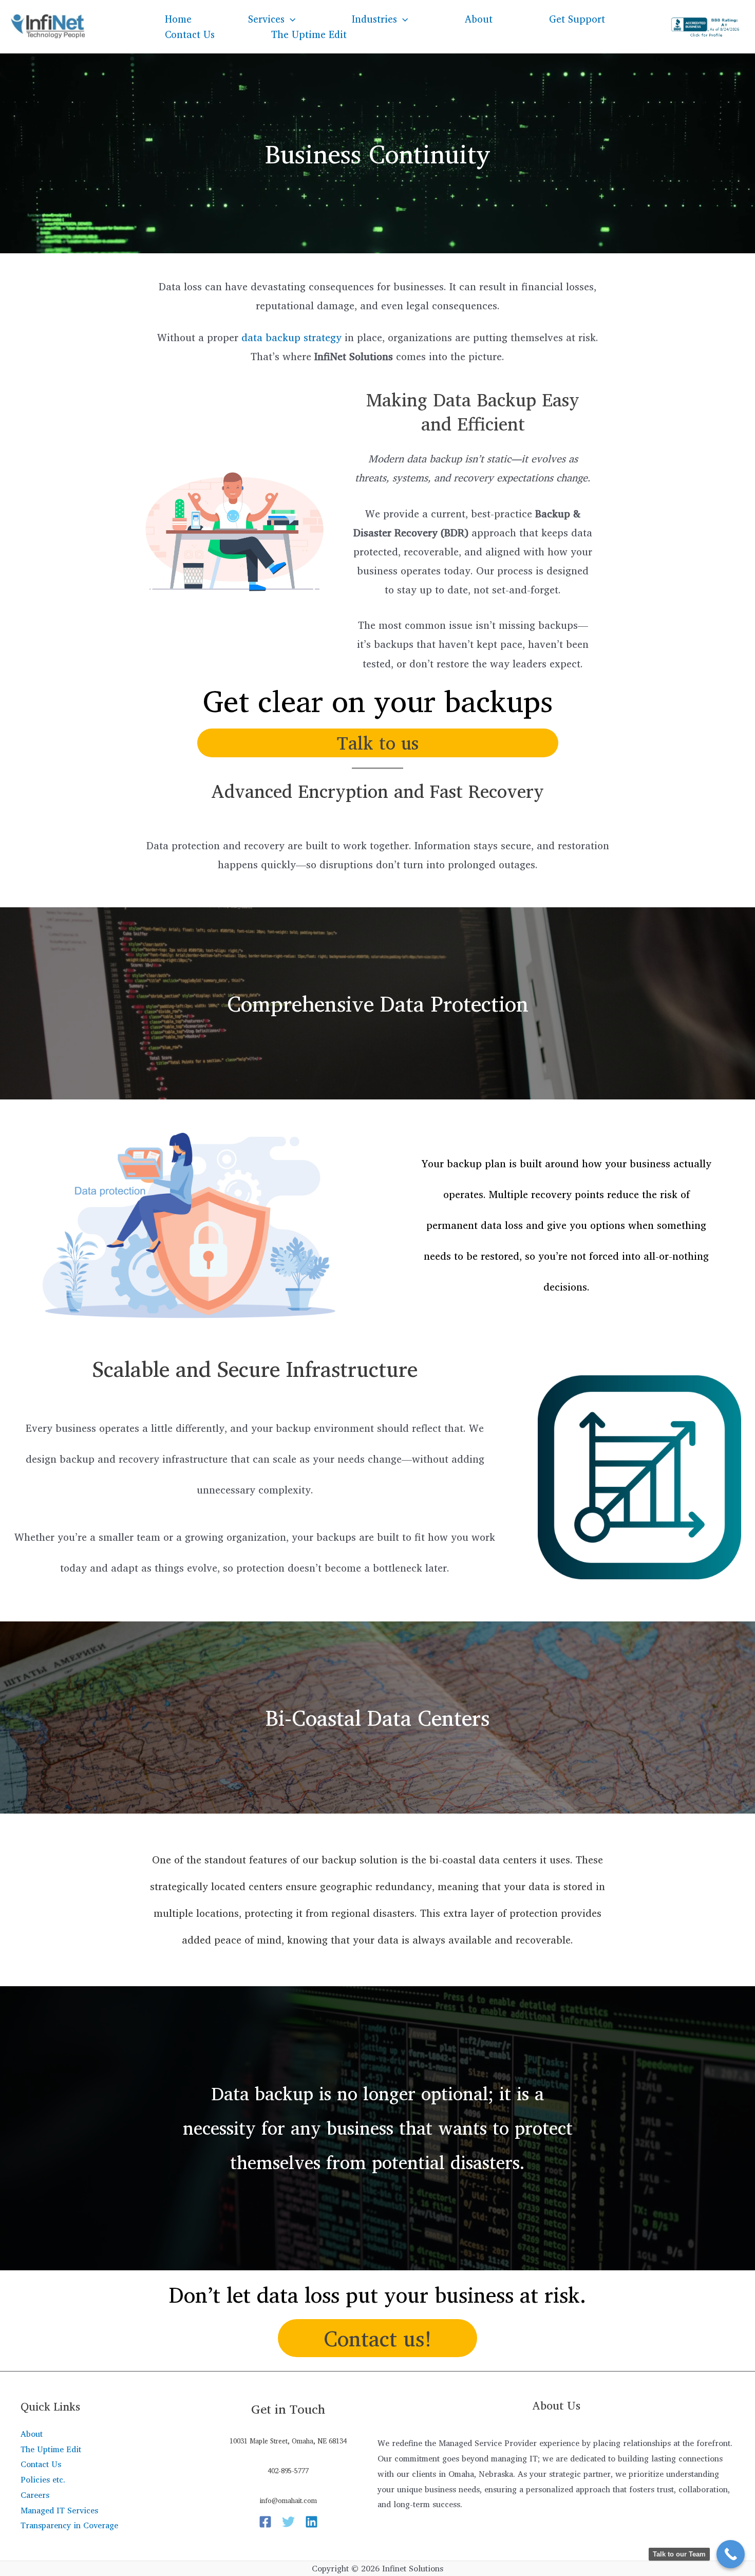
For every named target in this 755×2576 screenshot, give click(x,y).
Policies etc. (43, 2479)
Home (178, 19)
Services (266, 19)
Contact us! (378, 2338)
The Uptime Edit (309, 34)
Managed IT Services (59, 2510)
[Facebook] (265, 2522)
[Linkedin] (312, 2522)
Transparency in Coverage (69, 2525)
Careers (35, 2495)
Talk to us (378, 743)
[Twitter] (288, 2522)
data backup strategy (291, 337)
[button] (290, 19)
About (479, 19)
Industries (374, 19)
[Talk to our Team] (731, 2554)
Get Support (577, 19)
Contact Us (190, 34)
